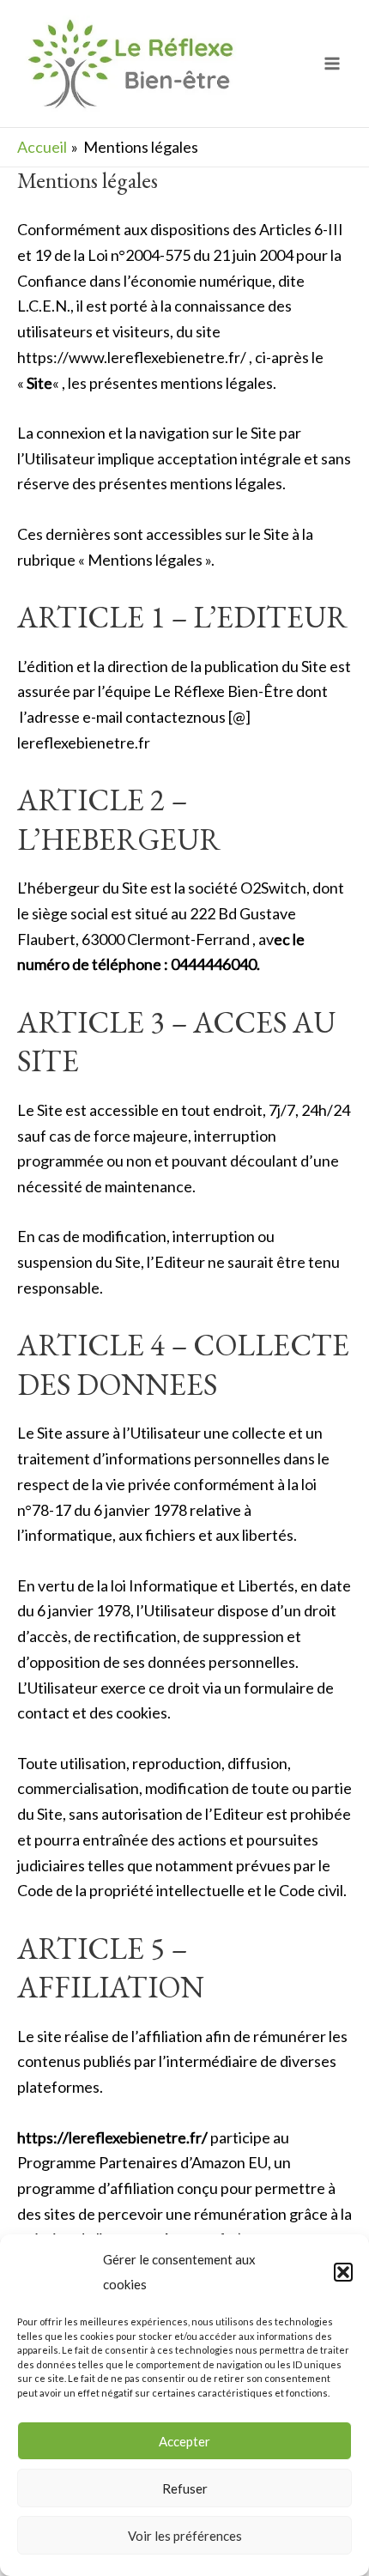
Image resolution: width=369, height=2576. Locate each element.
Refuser (185, 2488)
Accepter (184, 2441)
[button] (343, 2272)
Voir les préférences (185, 2536)
